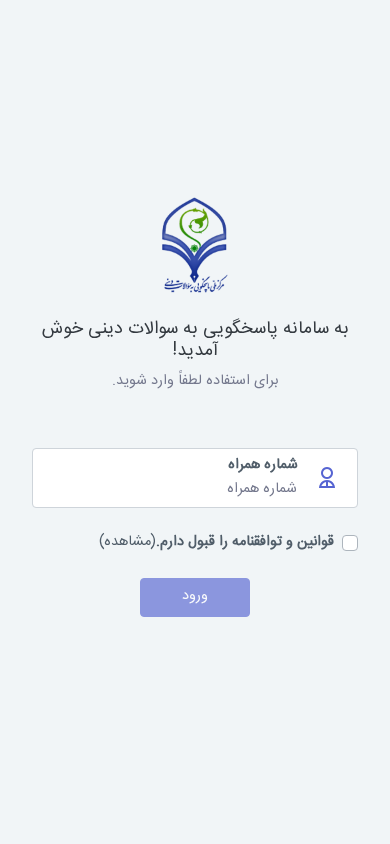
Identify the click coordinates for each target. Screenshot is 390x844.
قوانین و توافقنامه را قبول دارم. (245, 543)
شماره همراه (263, 466)
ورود (195, 596)
